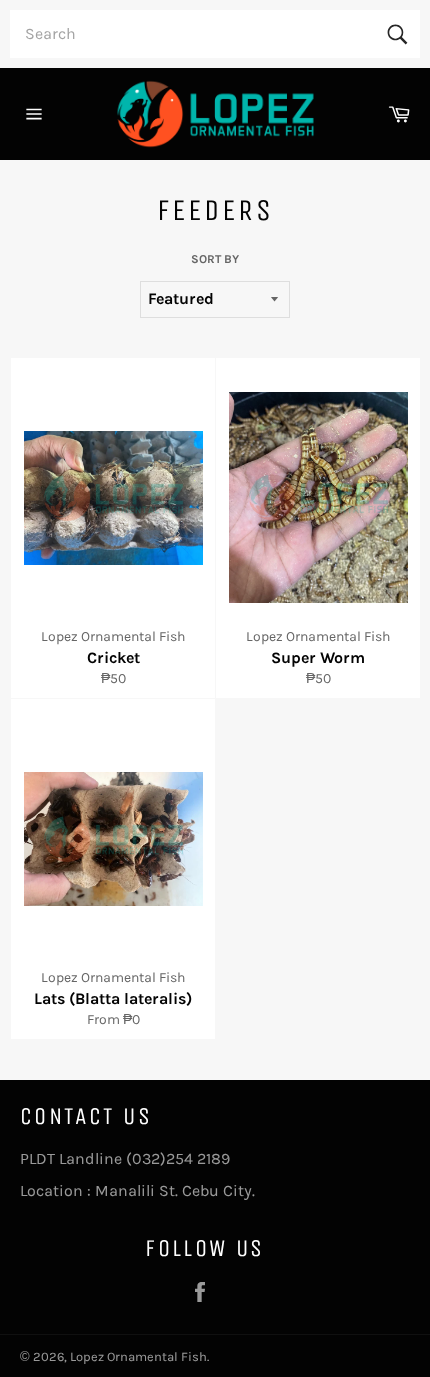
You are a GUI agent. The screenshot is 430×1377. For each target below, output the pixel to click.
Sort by (215, 259)
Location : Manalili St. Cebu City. (137, 1190)
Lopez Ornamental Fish (138, 1356)
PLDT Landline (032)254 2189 (125, 1158)
